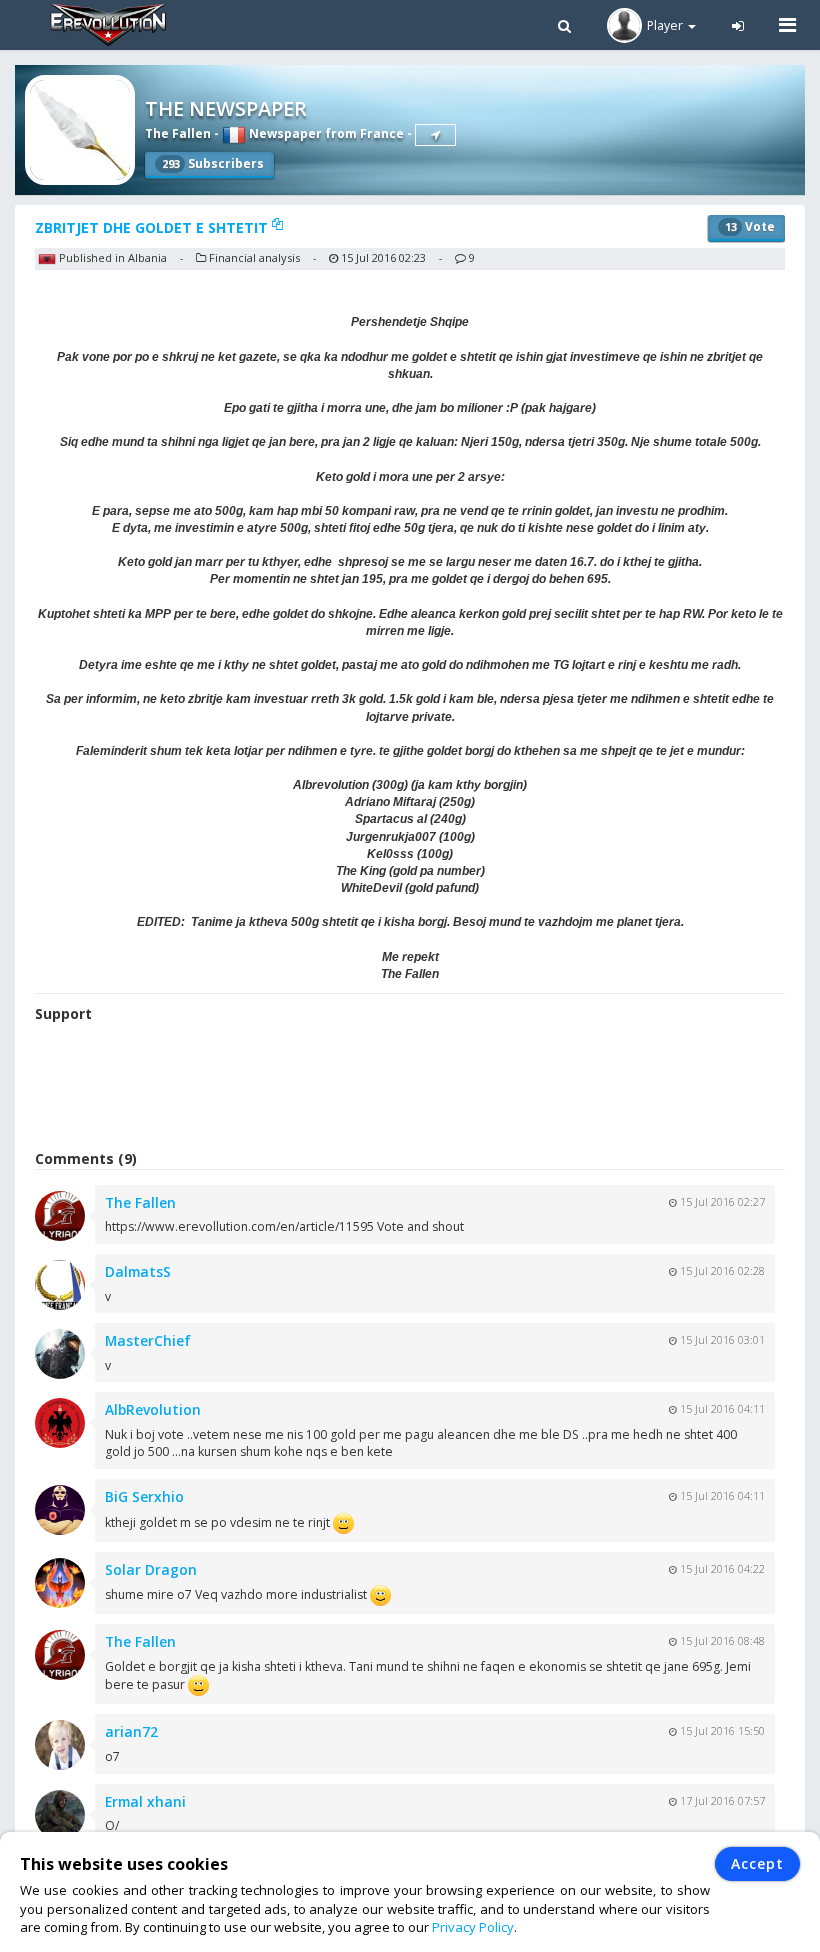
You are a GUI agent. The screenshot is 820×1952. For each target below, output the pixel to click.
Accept (757, 1863)
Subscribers (213, 163)
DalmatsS (138, 1271)
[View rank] (435, 135)
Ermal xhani (145, 1801)
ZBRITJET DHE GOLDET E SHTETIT (153, 227)
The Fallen (178, 133)
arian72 (131, 1731)
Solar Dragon (151, 1569)
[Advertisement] (410, 1089)
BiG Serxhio (144, 1496)
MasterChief (148, 1340)
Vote (750, 226)
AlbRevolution (153, 1409)
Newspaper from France (325, 133)
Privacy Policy (473, 1927)
